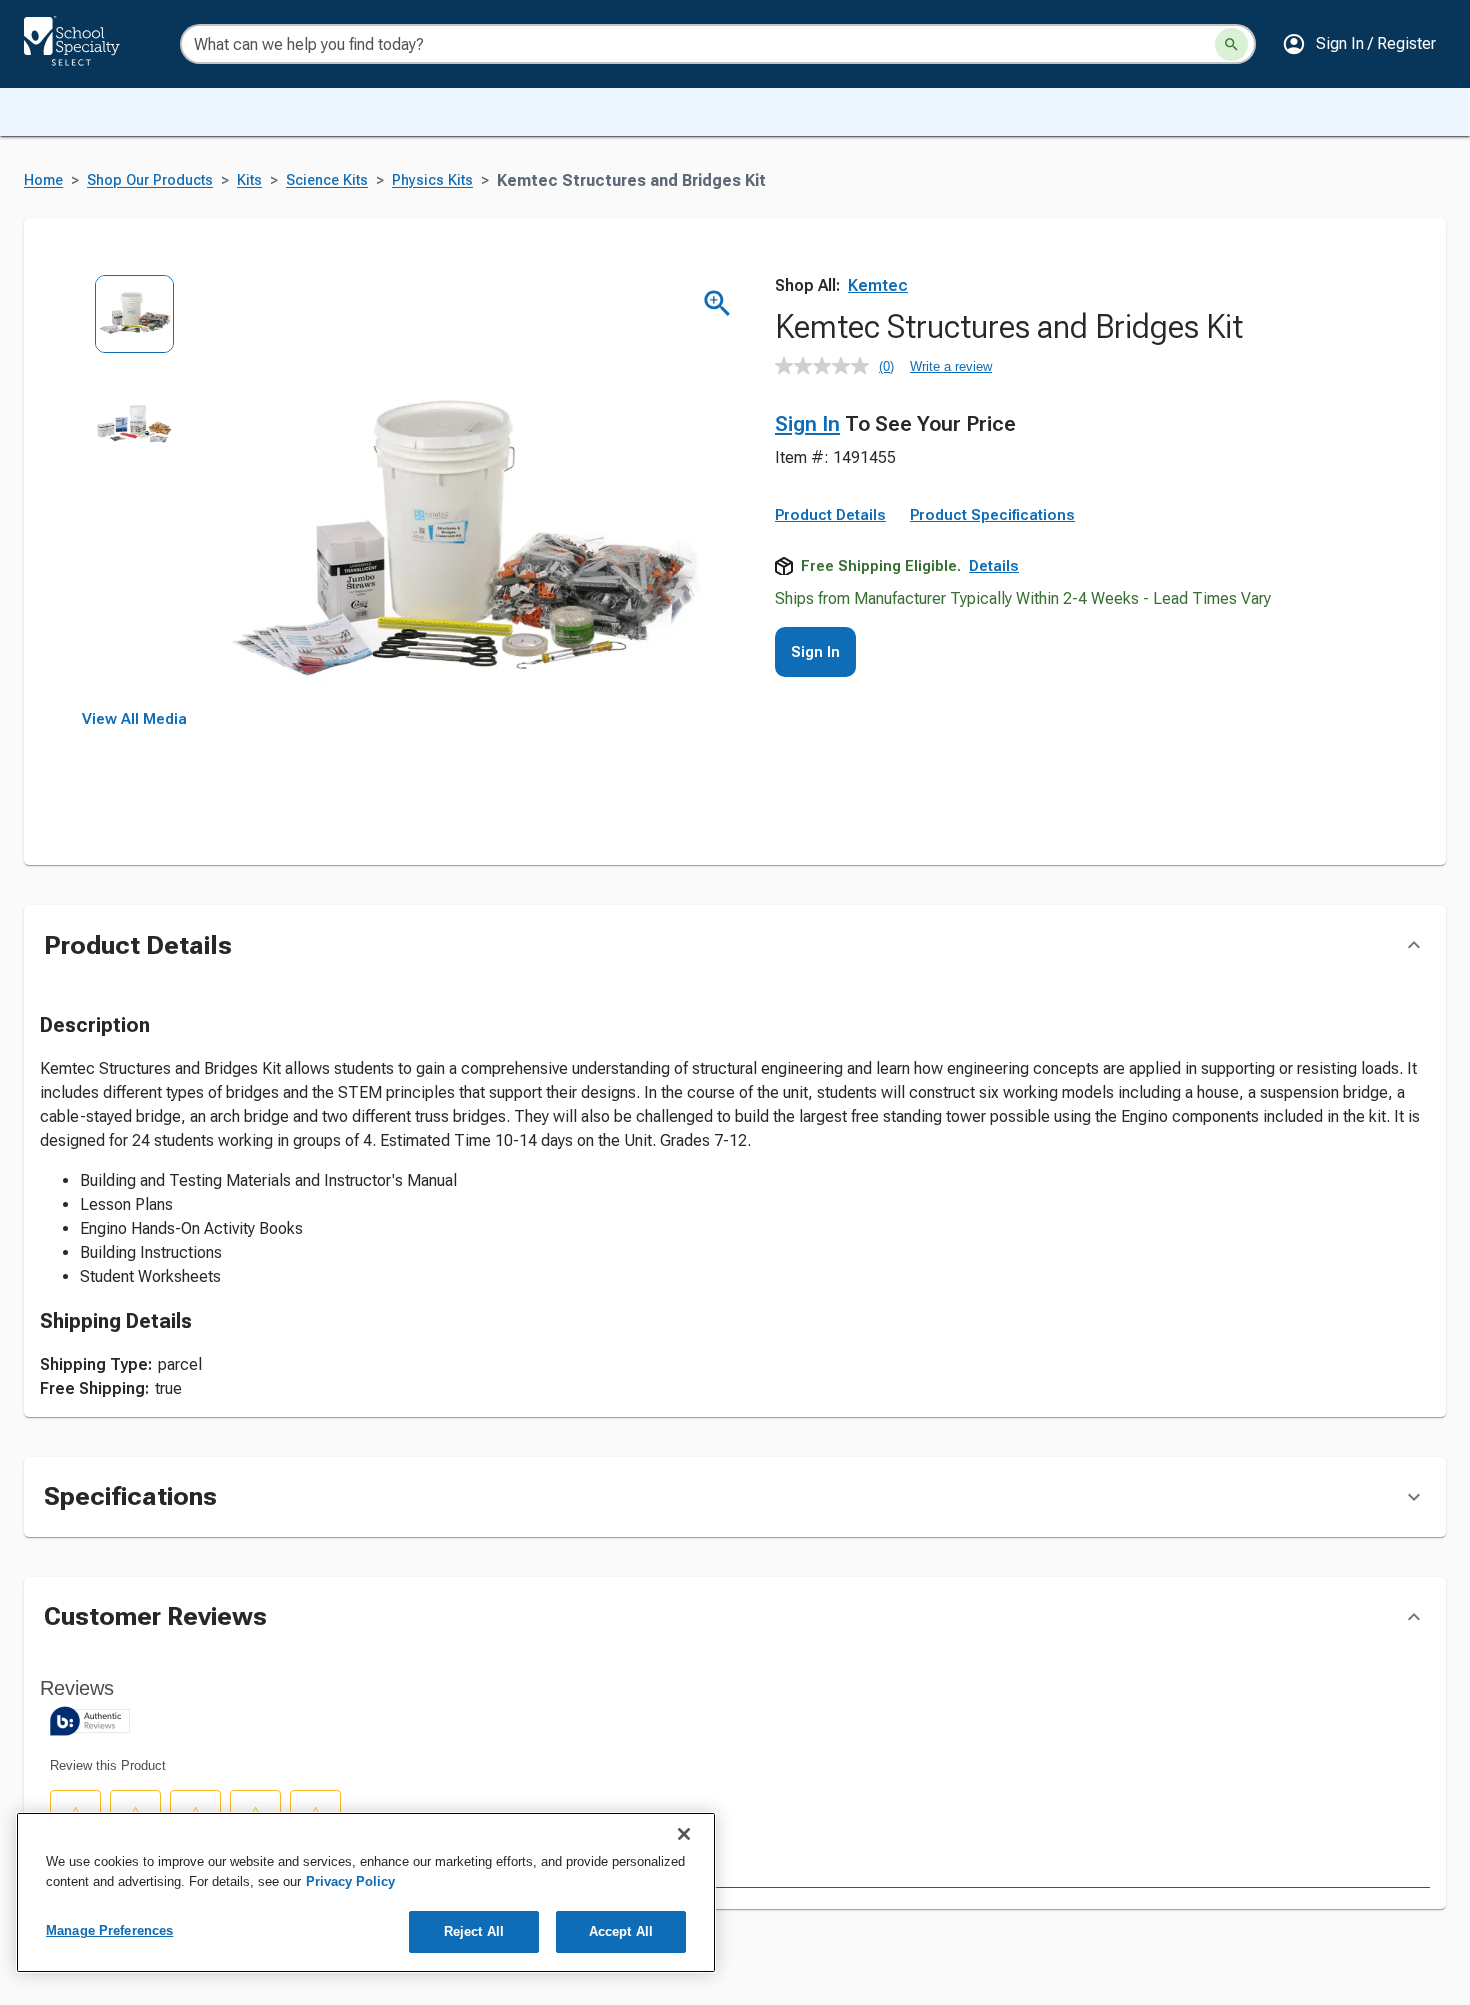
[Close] (684, 1834)
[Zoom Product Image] (717, 303)
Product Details (830, 515)
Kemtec (878, 285)
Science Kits (327, 180)
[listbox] (134, 492)
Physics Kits (432, 180)
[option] (134, 328)
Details (994, 566)
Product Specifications (992, 515)
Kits (249, 180)
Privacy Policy (350, 1881)
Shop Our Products (150, 180)
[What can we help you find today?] (1231, 44)
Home (43, 180)
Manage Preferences (109, 1930)
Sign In (807, 424)
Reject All (474, 1931)
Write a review (951, 366)
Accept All (621, 1931)
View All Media (134, 719)
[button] (1359, 44)
